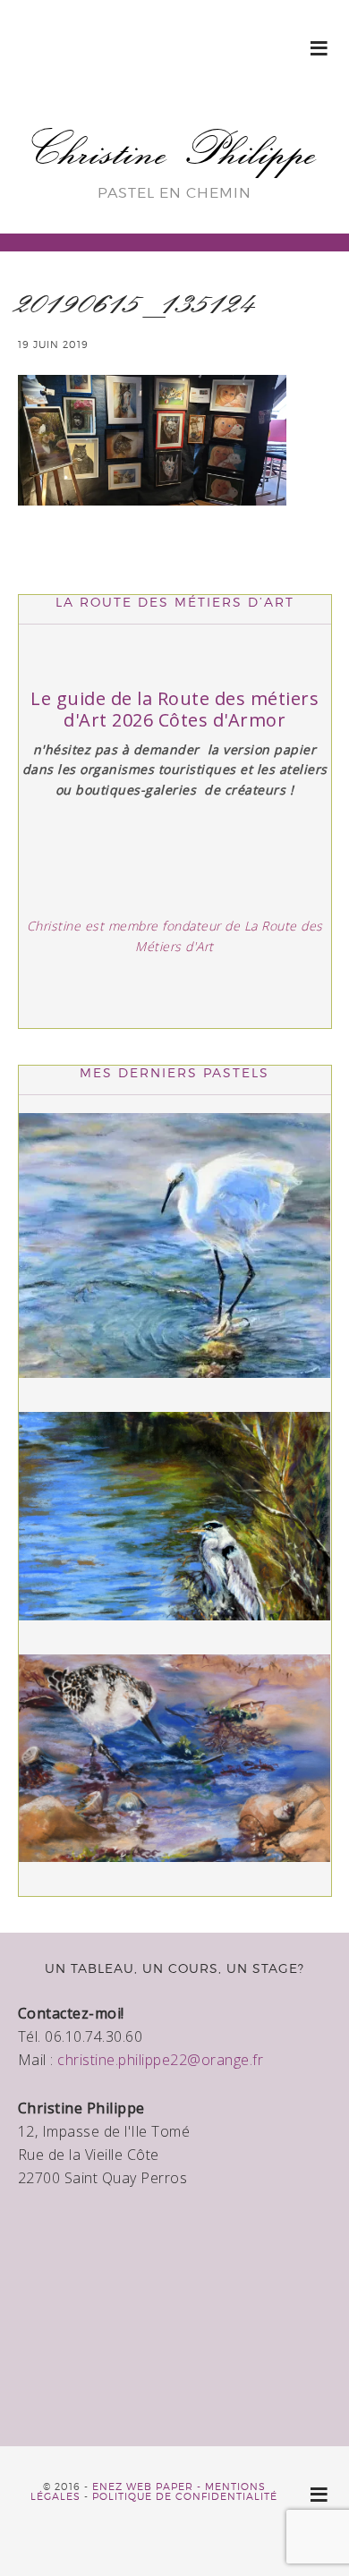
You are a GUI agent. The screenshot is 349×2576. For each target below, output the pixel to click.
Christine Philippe (175, 150)
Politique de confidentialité (185, 2496)
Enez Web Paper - (149, 2487)
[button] (320, 47)
